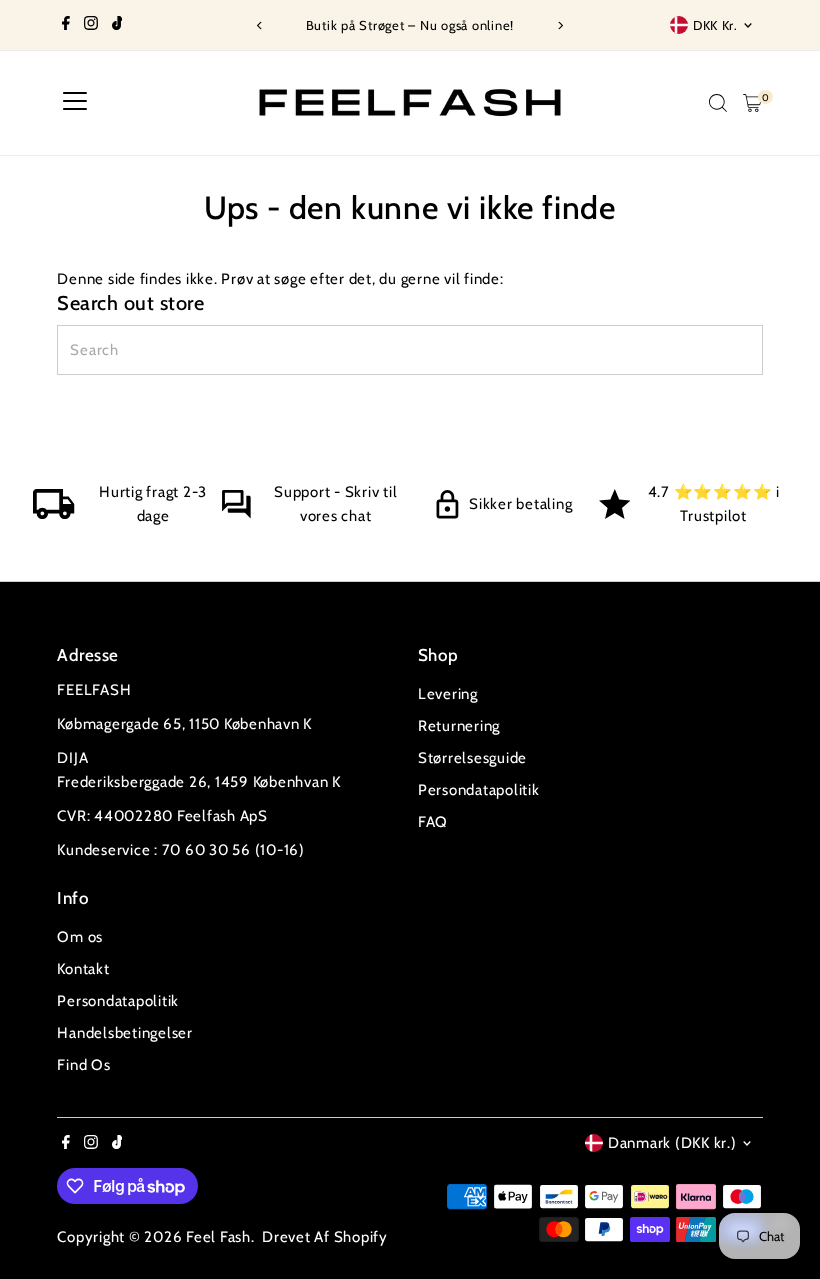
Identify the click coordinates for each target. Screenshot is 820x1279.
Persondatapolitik (479, 790)
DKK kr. (715, 25)
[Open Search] (718, 103)
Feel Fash (218, 1237)
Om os (80, 937)
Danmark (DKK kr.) (672, 1143)
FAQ (433, 822)
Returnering (459, 726)
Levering (448, 694)
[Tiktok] (117, 25)
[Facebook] (66, 25)
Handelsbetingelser (125, 1033)
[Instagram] (91, 25)
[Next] (559, 25)
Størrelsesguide (472, 758)
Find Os (83, 1065)
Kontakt (83, 969)
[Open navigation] (75, 103)
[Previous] (260, 25)
